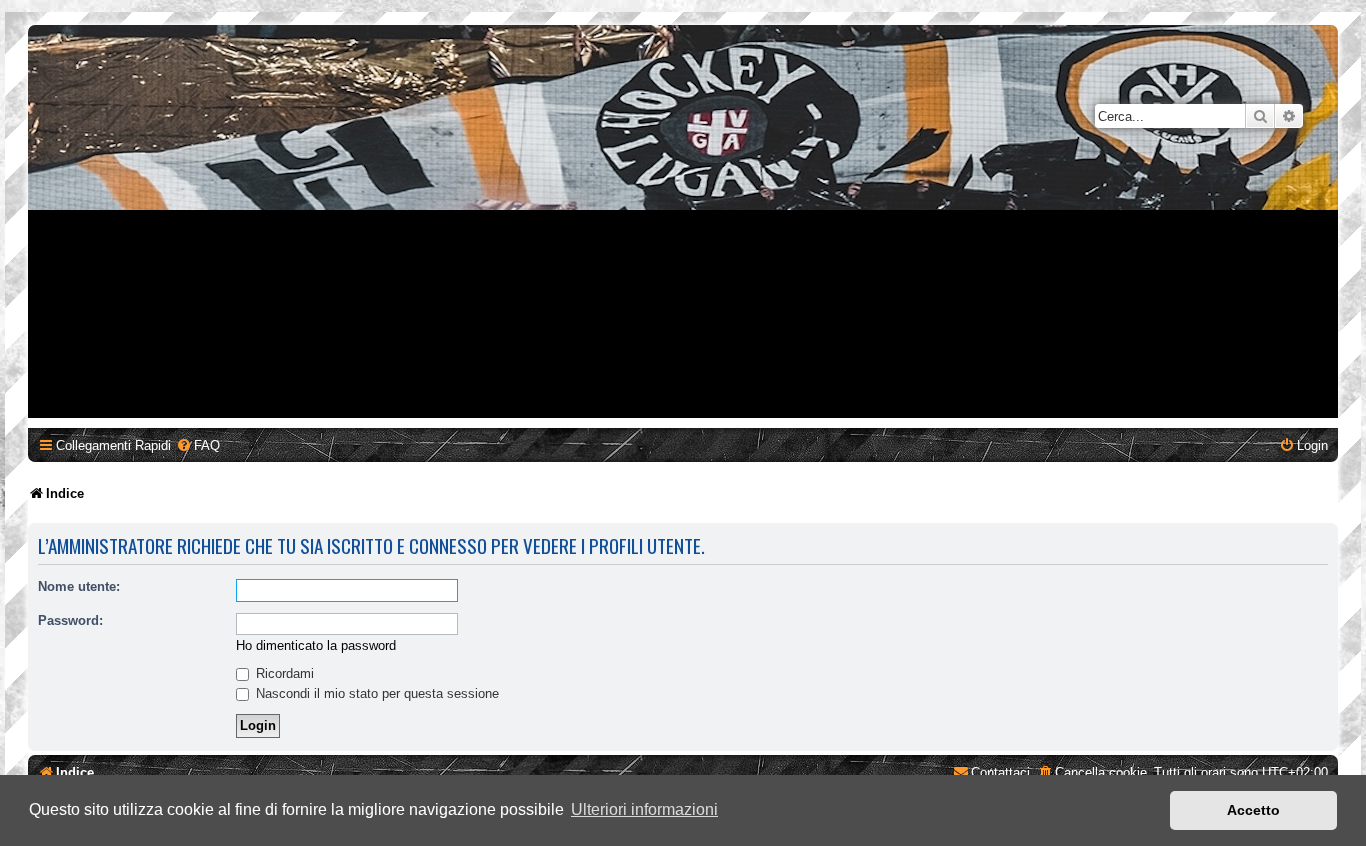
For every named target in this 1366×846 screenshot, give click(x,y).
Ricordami (283, 673)
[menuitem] (198, 445)
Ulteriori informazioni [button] (644, 809)
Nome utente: (79, 586)
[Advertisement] (683, 278)
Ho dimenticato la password (316, 645)
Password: (70, 620)
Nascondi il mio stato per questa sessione (375, 693)
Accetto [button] (1253, 810)
